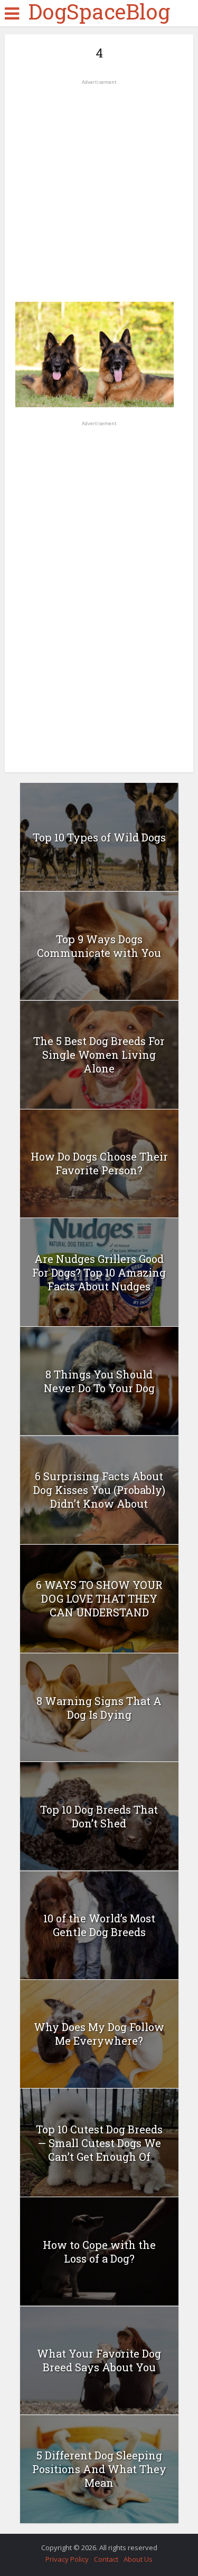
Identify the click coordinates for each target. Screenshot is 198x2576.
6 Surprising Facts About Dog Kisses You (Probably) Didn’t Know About (99, 1490)
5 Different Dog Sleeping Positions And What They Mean (99, 2469)
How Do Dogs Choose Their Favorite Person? (99, 1163)
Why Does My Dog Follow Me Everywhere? (99, 2034)
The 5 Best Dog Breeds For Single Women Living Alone (99, 1055)
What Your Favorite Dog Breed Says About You (99, 2360)
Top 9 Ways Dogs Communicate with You (99, 946)
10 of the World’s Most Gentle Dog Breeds (99, 1925)
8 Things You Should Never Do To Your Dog (99, 1381)
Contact (106, 2559)
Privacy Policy (67, 2559)
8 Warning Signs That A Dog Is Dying (99, 1708)
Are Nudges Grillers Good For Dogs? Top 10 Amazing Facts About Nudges (99, 1272)
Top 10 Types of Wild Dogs (99, 837)
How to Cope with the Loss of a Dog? (99, 2252)
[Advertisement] (99, 187)
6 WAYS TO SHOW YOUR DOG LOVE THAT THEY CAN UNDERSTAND (99, 1598)
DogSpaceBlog (99, 12)
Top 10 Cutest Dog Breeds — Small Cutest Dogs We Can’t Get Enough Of (99, 2143)
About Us (138, 2559)
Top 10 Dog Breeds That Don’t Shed (99, 1816)
